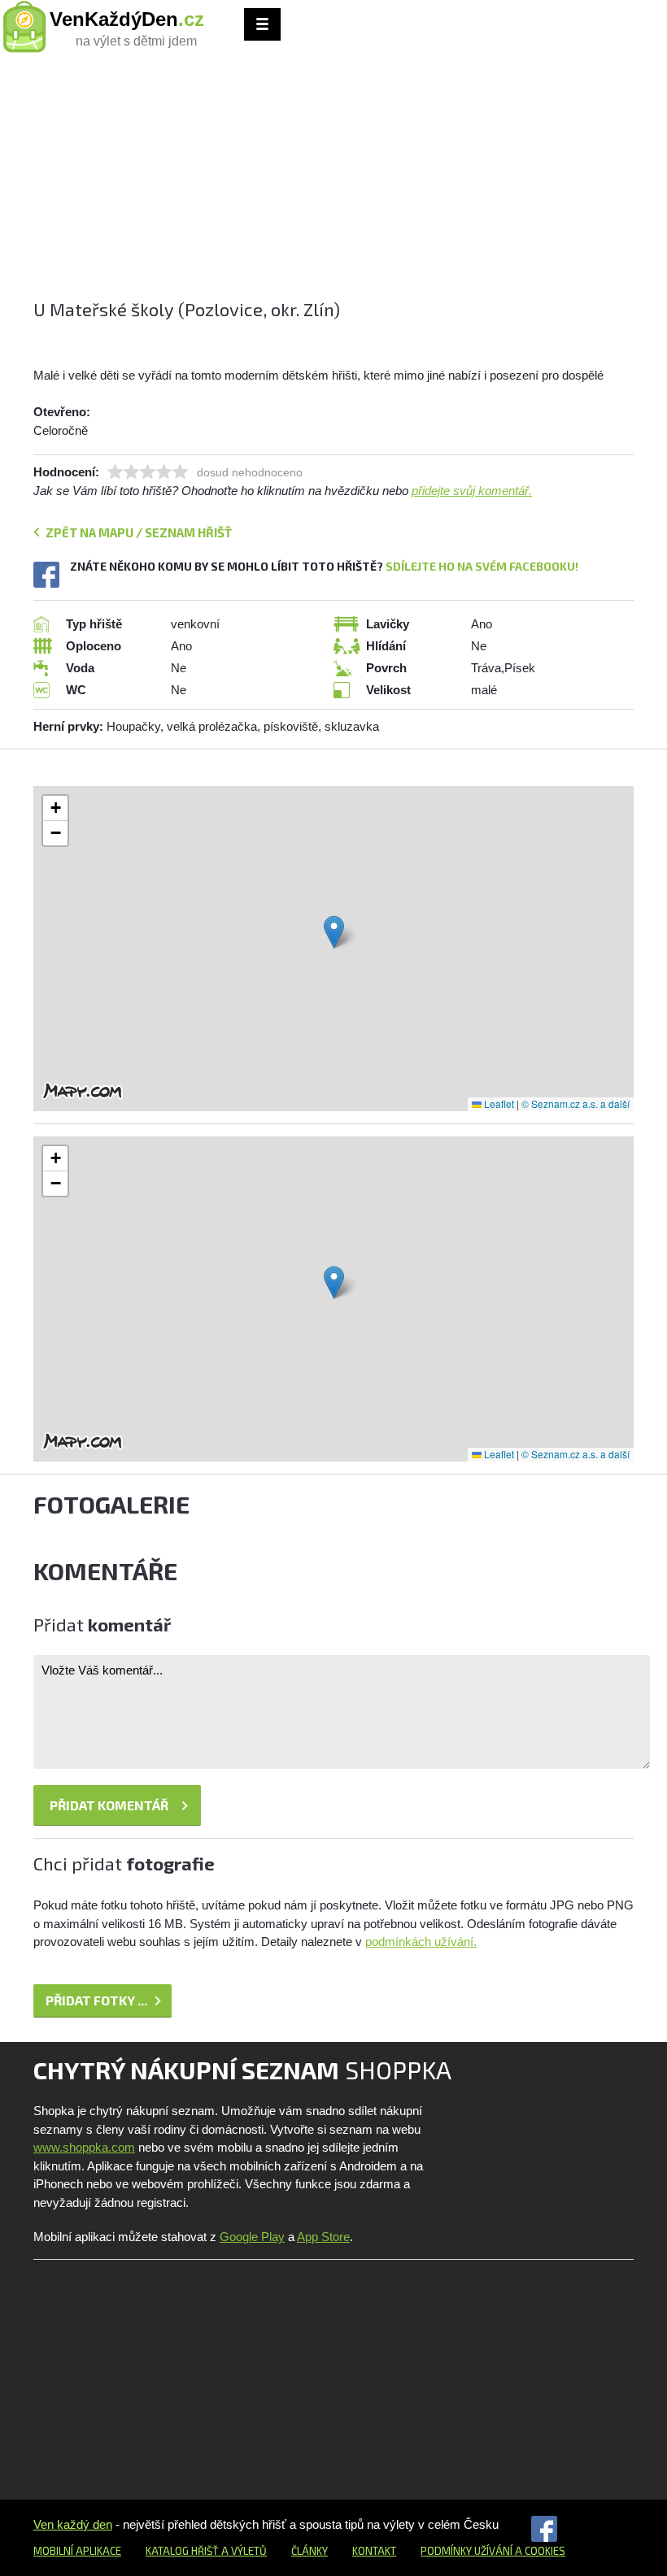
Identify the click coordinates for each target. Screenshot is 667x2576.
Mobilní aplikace (77, 2551)
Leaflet (498, 1103)
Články (310, 2551)
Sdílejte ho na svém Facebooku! (482, 566)
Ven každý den (73, 2524)
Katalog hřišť (182, 2551)
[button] (334, 932)
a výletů (243, 2551)
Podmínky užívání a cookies (493, 2551)
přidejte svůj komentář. (472, 491)
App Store (323, 2237)
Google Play (252, 2237)
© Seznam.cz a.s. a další (575, 1103)
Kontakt (374, 2551)
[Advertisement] (333, 183)
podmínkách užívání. (421, 1942)
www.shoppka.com (84, 2147)
